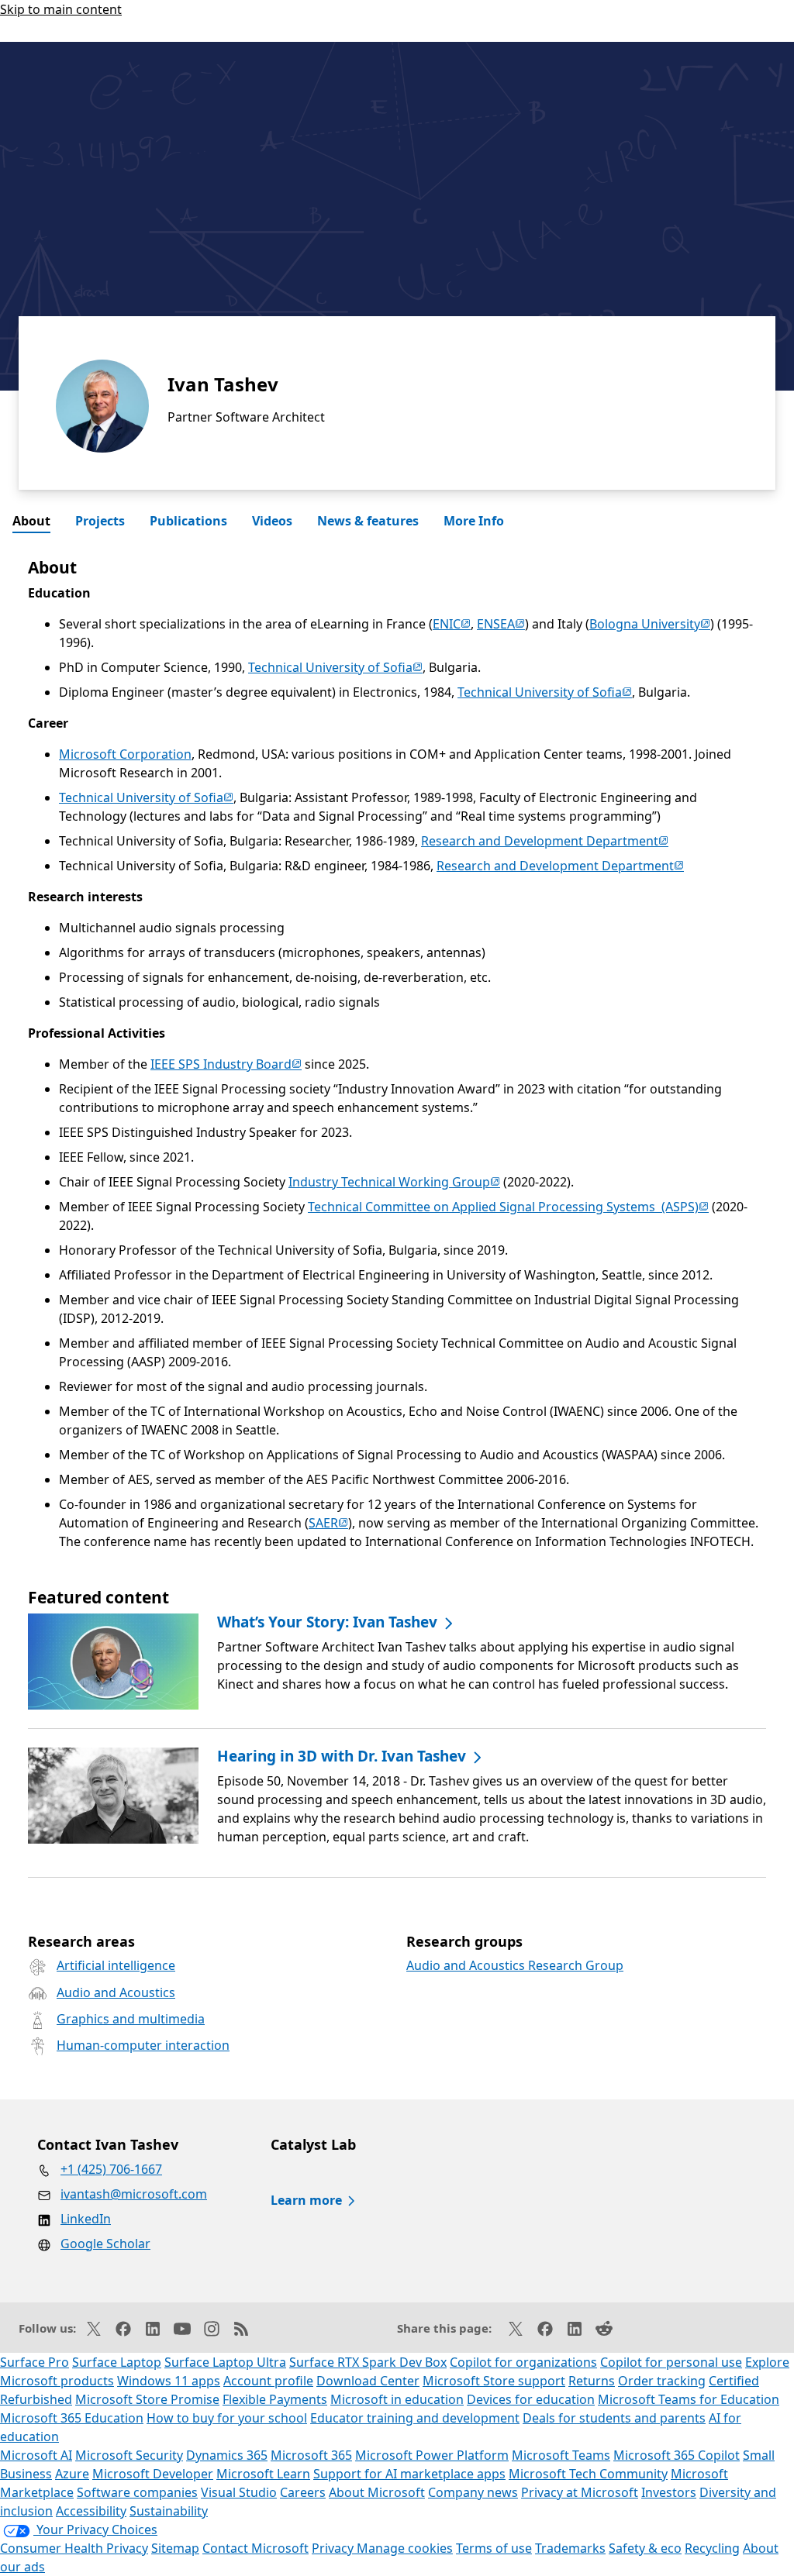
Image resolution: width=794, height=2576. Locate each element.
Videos (272, 521)
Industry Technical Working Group (394, 1182)
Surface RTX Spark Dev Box (368, 2362)
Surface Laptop (117, 2362)
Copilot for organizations (523, 2362)
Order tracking (662, 2381)
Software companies (137, 2492)
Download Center (368, 2381)
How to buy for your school (227, 2418)
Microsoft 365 (311, 2455)
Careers (303, 2492)
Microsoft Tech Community (588, 2474)
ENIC (452, 624)
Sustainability (169, 2511)
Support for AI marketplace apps (409, 2474)
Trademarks (570, 2548)
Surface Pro (35, 2362)
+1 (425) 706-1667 (111, 2169)
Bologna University (650, 624)
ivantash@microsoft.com (134, 2194)
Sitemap (175, 2548)
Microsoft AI (36, 2455)
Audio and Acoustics (116, 1992)
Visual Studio (239, 2492)
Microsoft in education (397, 2399)
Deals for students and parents (614, 2418)
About (31, 521)
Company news (473, 2492)
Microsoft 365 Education (72, 2418)
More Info (474, 521)
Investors (669, 2492)
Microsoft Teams (561, 2455)
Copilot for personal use (671, 2362)
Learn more (306, 2200)
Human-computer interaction (143, 2045)
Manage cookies (405, 2548)
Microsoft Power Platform (432, 2455)
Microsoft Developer (153, 2474)
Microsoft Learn (263, 2474)
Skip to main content (61, 9)
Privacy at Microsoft (580, 2492)
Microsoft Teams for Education (689, 2399)
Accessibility (91, 2511)
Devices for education (531, 2399)
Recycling (712, 2548)
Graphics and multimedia (131, 2019)
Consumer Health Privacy (74, 2548)
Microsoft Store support (494, 2381)
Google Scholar (105, 2244)
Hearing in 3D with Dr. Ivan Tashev (342, 1756)
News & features (368, 521)
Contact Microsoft (255, 2548)
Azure (72, 2474)
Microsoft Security (129, 2455)
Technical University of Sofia (335, 667)
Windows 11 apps (169, 2381)
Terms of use (494, 2548)
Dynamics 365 (227, 2455)
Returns (592, 2381)
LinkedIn (86, 2219)
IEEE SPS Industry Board (226, 1064)
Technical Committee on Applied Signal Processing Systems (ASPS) (508, 1207)
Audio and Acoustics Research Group (515, 1965)
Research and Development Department (545, 841)
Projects (100, 521)
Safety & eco (645, 2548)
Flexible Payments (275, 2399)
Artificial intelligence (116, 1965)
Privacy (334, 2548)
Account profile (268, 2381)
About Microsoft (377, 2492)
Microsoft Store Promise (147, 2399)
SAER (328, 1523)
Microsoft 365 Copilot (677, 2455)
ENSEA (501, 624)
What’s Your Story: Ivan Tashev (327, 1622)
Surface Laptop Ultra (225, 2362)
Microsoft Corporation (125, 754)
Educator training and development (415, 2418)
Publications (188, 521)
